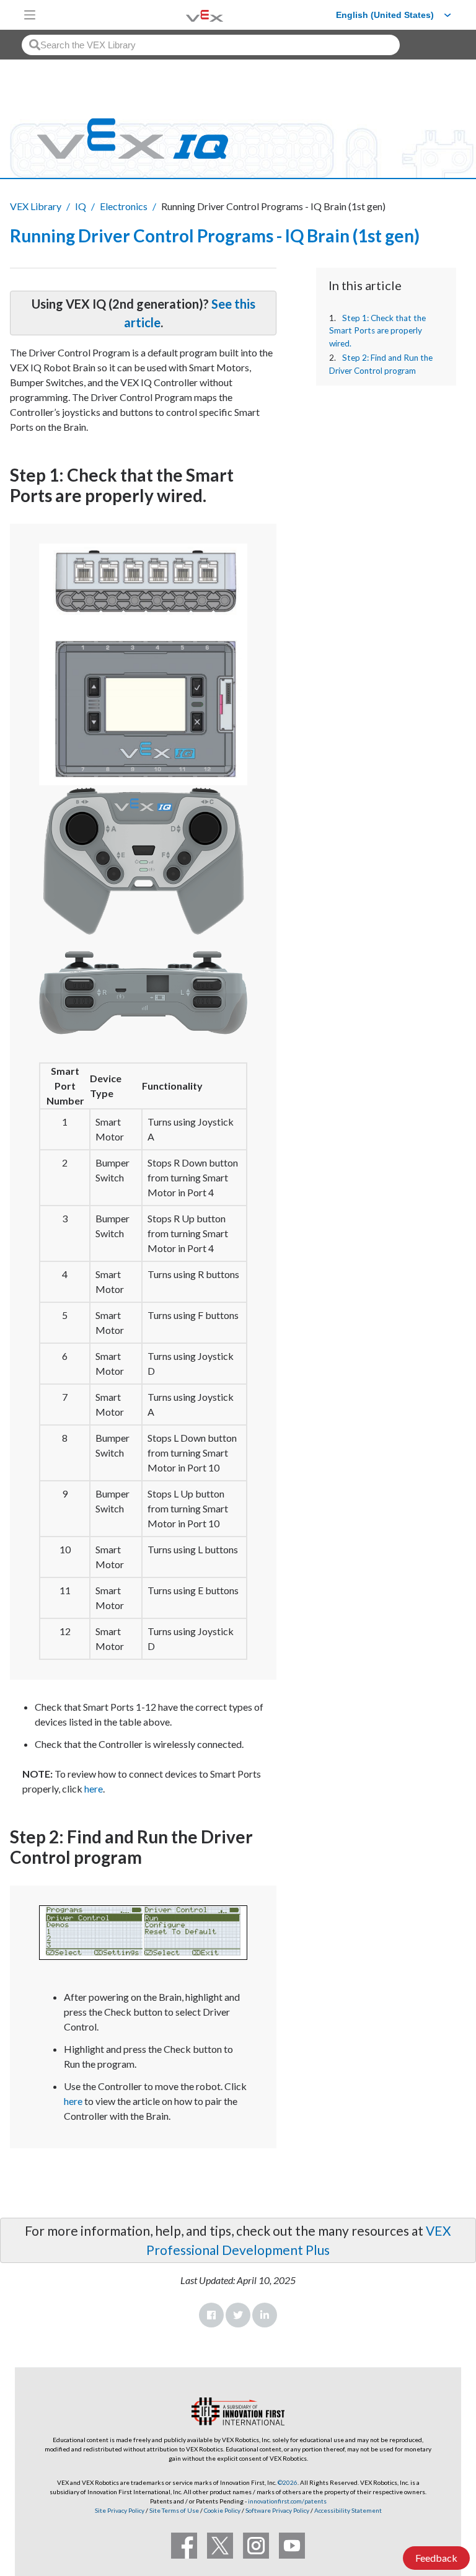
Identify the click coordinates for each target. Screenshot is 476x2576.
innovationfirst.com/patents (287, 2501)
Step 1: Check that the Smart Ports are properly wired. (377, 331)
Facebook (211, 2315)
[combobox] (211, 45)
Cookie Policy (222, 2510)
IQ (81, 206)
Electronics (124, 206)
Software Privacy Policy (277, 2510)
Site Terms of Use (174, 2510)
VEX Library (36, 206)
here (94, 1789)
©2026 (288, 2482)
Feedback (436, 2558)
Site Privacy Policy (120, 2510)
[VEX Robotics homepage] (189, 15)
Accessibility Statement (348, 2510)
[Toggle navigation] (30, 15)
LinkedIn (265, 2315)
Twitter (238, 2315)
